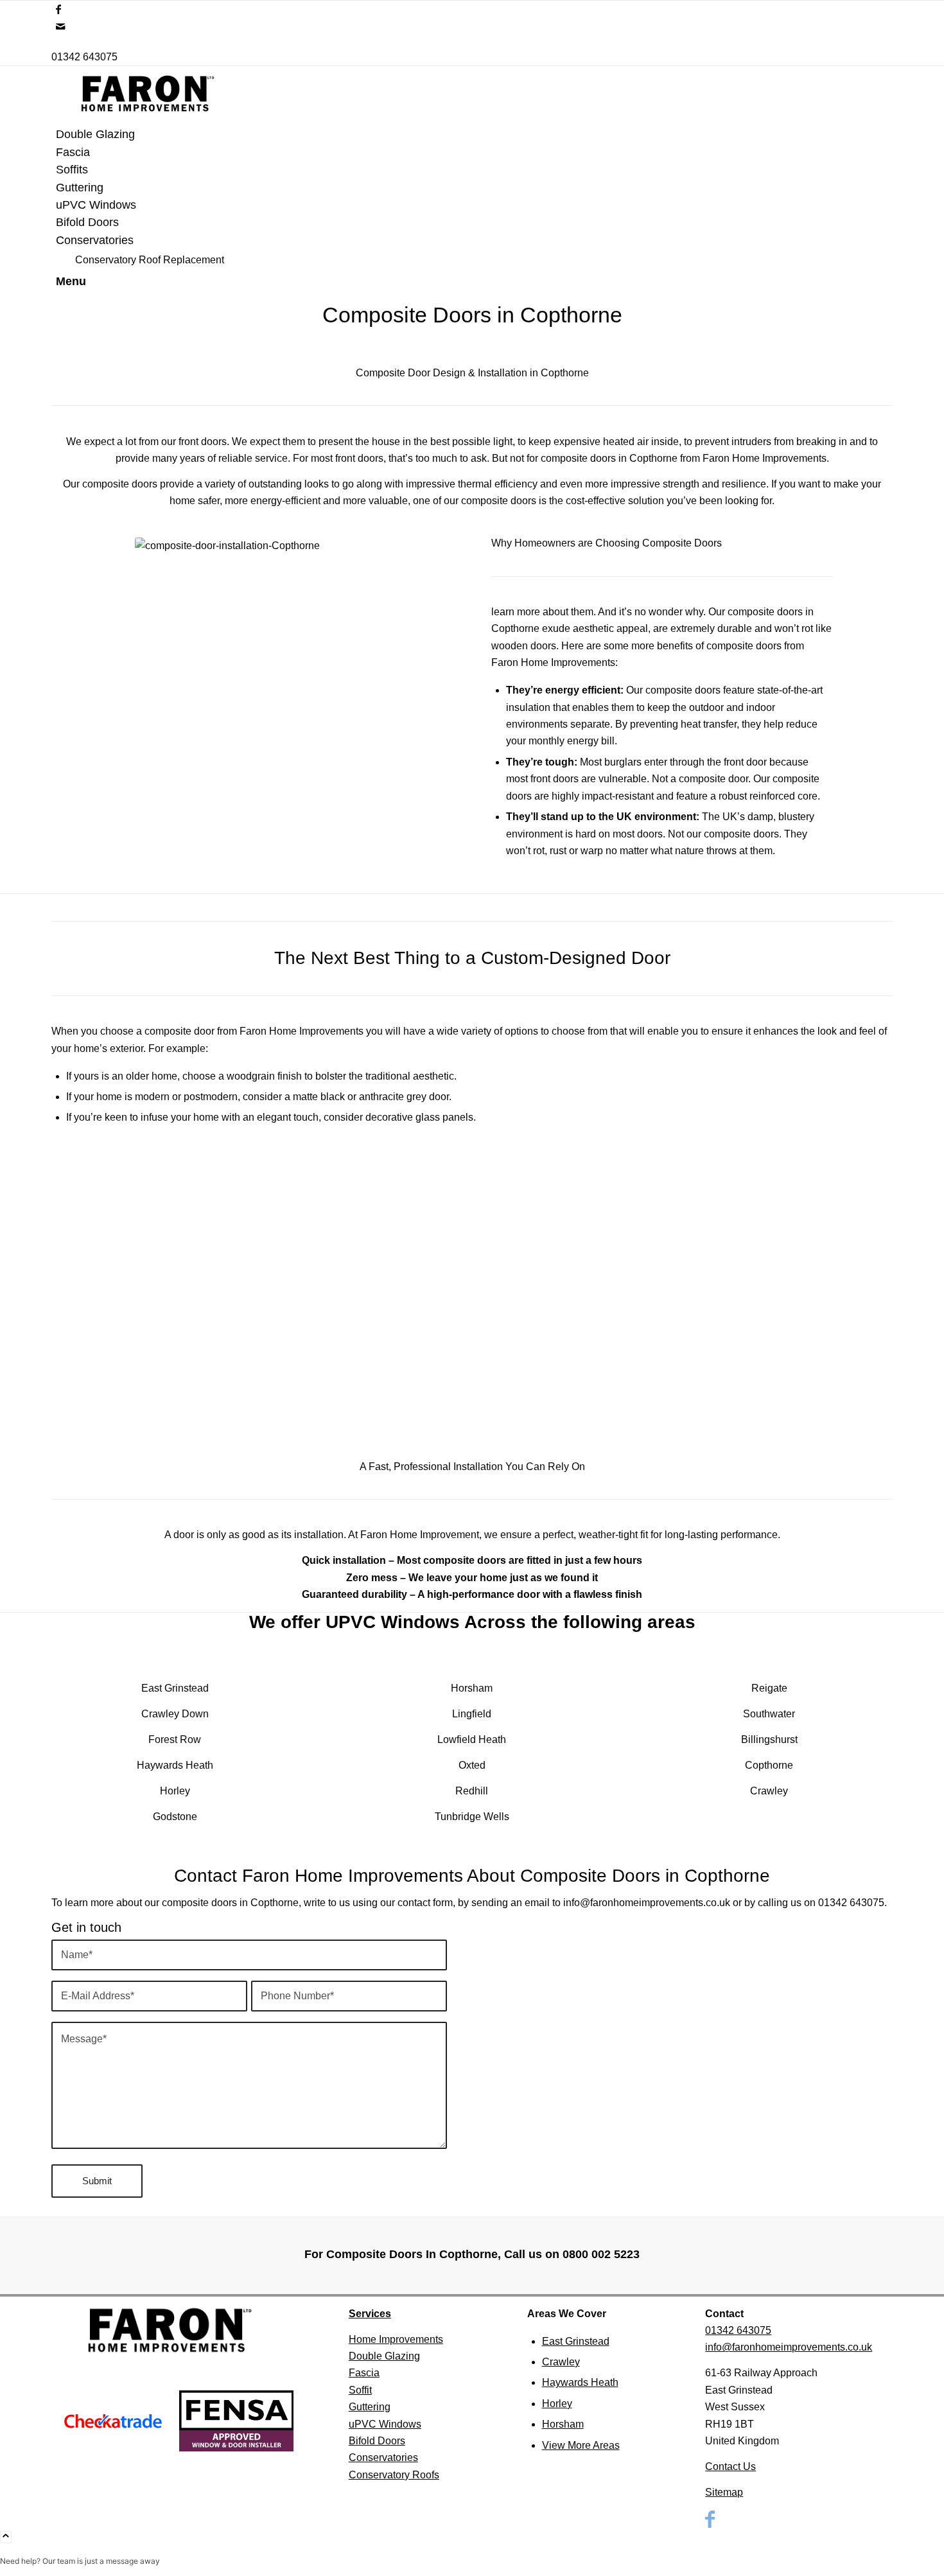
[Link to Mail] (60, 27)
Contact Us (730, 2466)
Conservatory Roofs (394, 2475)
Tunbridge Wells (472, 1817)
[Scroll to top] (6, 2537)
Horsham (563, 2424)
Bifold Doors (377, 2441)
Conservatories (383, 2458)
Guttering (370, 2407)
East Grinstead (175, 1688)
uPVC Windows (385, 2424)
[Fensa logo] (236, 2421)
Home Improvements (396, 2339)
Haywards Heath (580, 2382)
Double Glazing (384, 2356)
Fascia (364, 2373)
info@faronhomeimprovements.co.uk (647, 1903)
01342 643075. (852, 1903)
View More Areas (581, 2445)
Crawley (561, 2362)
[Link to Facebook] (58, 9)
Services (370, 2314)
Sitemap (724, 2492)
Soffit (360, 2390)
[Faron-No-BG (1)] (148, 117)
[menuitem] (474, 135)
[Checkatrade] (113, 2421)
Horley (557, 2404)
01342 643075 (84, 57)
